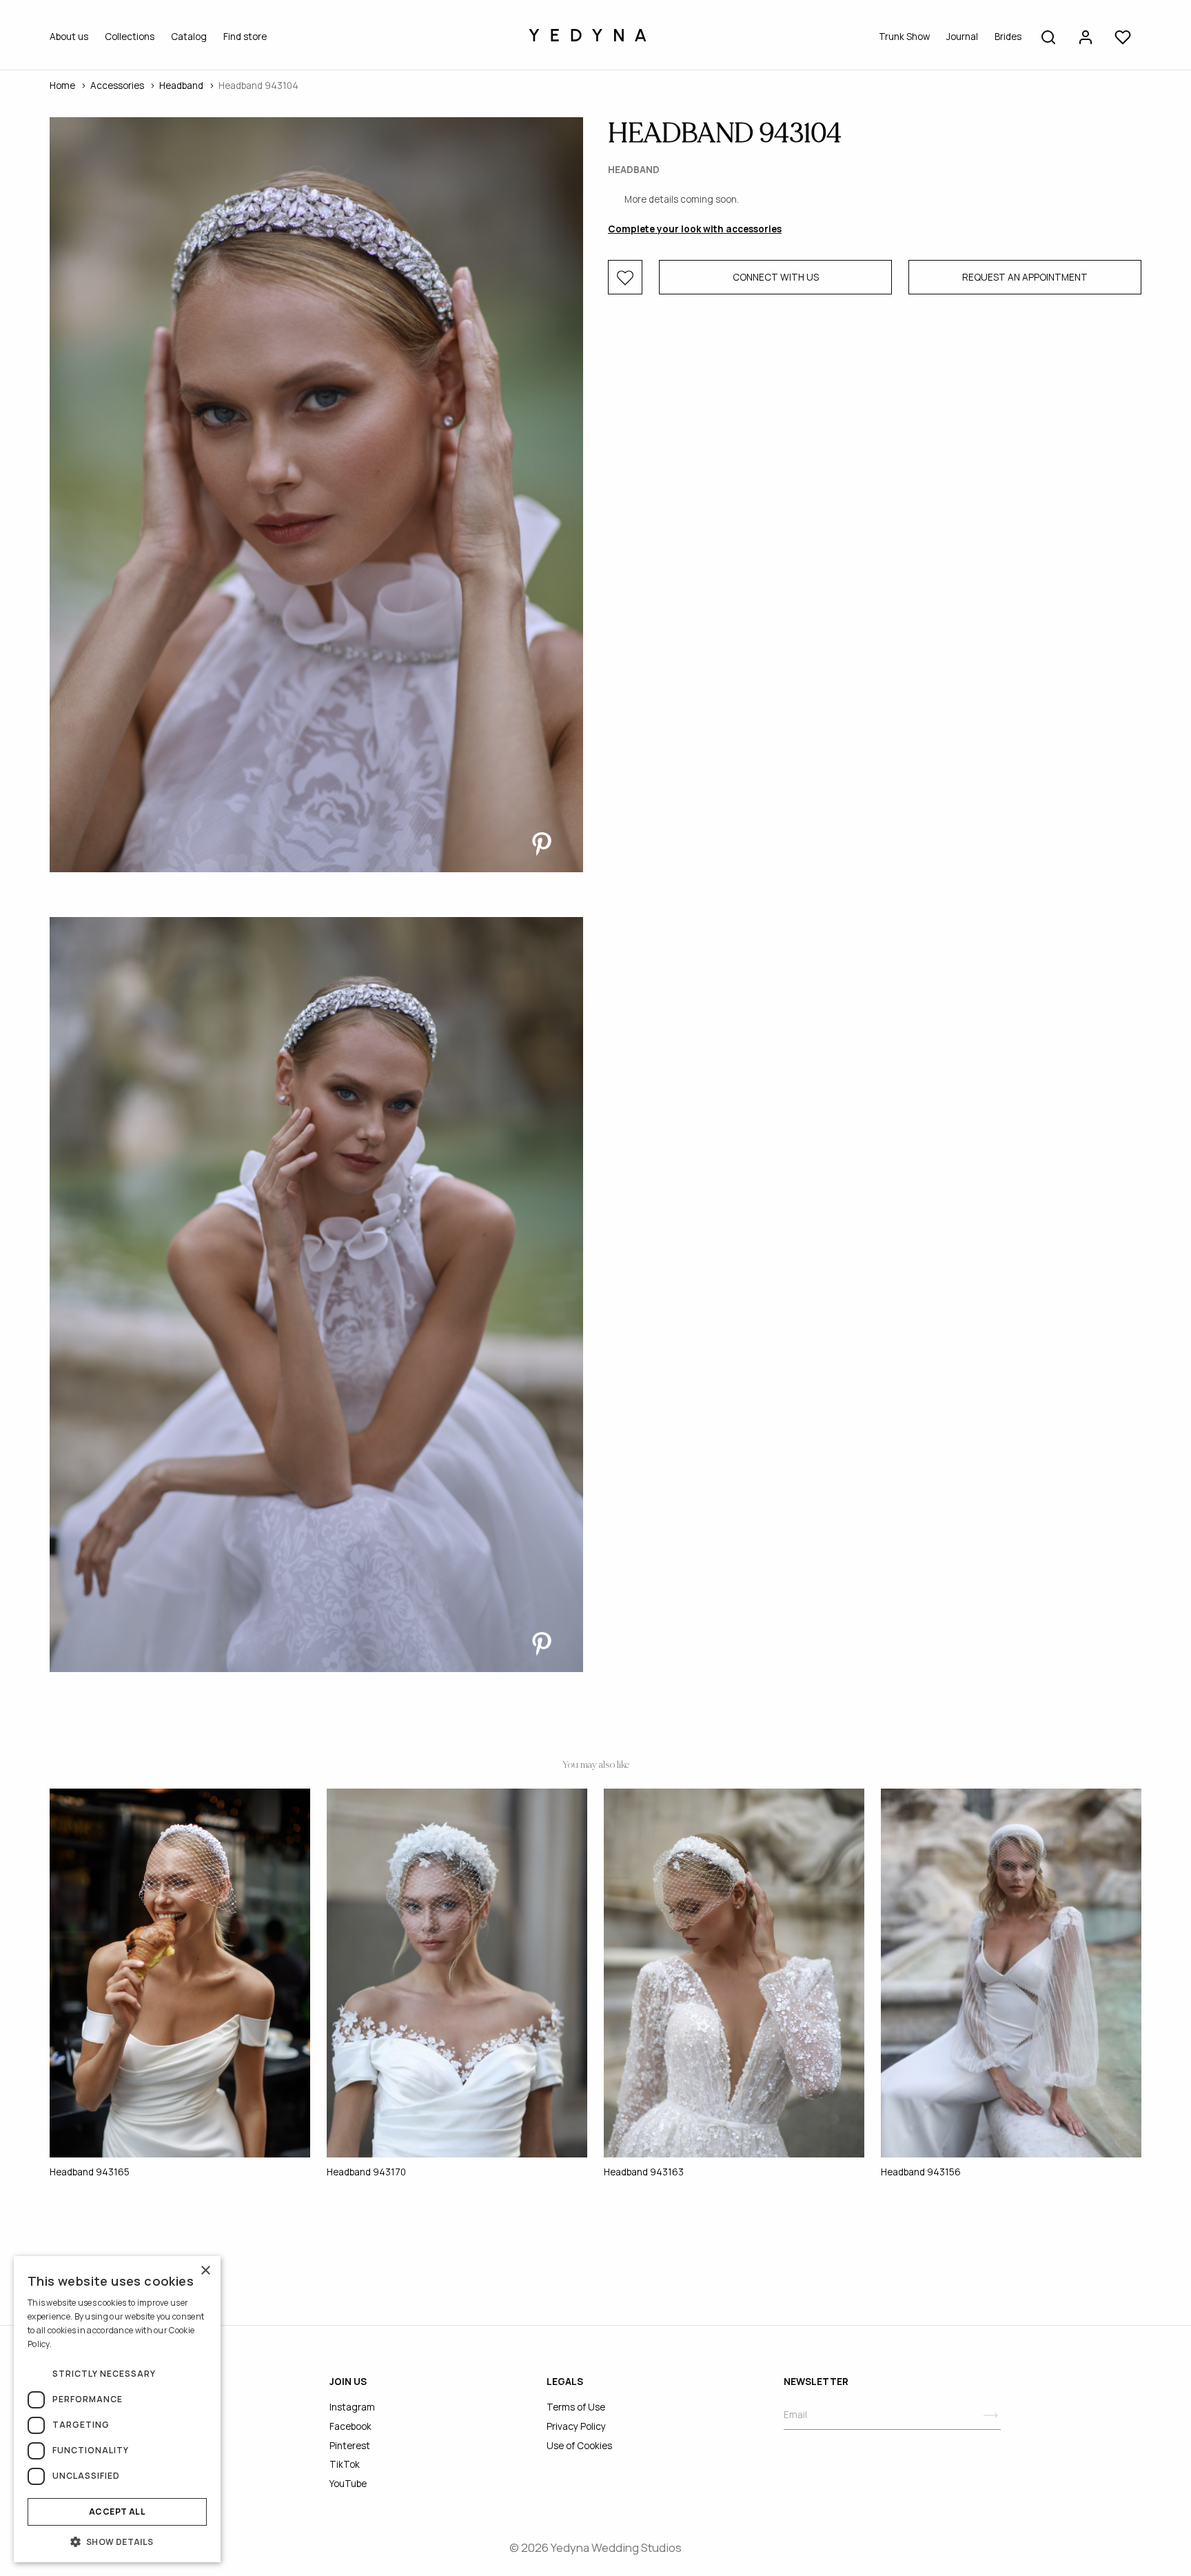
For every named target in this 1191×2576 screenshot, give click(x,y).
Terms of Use (576, 2407)
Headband (181, 85)
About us (69, 37)
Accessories (117, 85)
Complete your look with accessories (695, 230)
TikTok (345, 2464)
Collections (130, 37)
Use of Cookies (579, 2446)
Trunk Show (904, 37)
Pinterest (350, 2446)
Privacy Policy (576, 2426)
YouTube (348, 2484)
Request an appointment (1025, 278)
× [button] (205, 2271)
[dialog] (117, 2409)
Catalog (189, 37)
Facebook (350, 2426)
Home (62, 85)
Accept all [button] (117, 2512)
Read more (74, 2344)
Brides (1008, 37)
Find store (245, 37)
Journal (962, 37)
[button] (117, 2542)
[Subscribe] (991, 2415)
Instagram (352, 2407)
